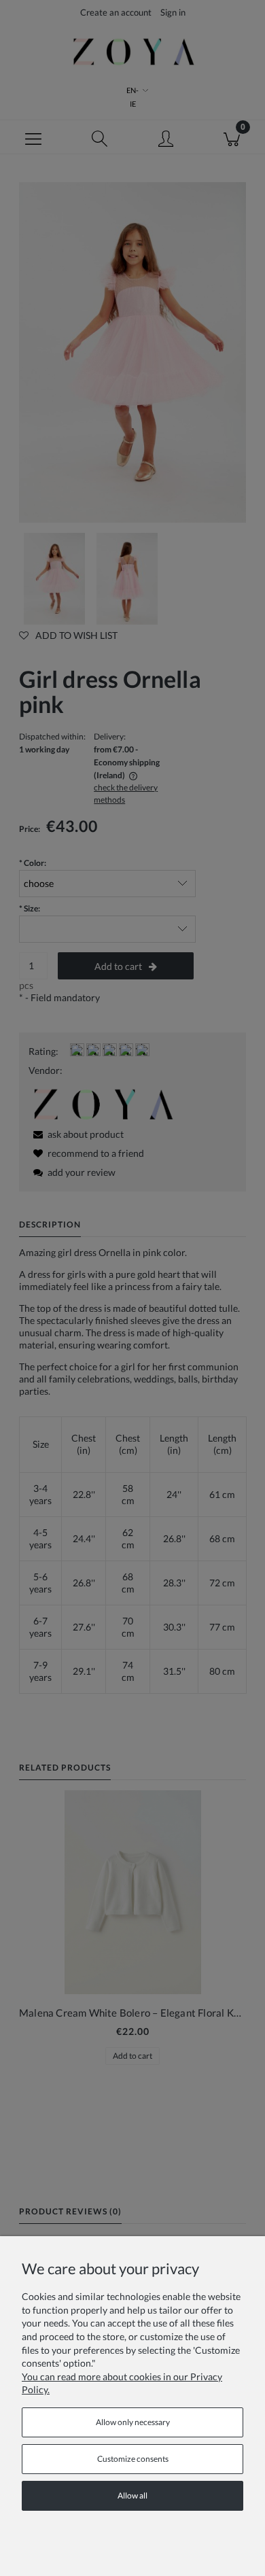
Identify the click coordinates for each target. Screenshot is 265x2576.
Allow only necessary (133, 2422)
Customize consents (133, 2459)
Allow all (132, 2495)
